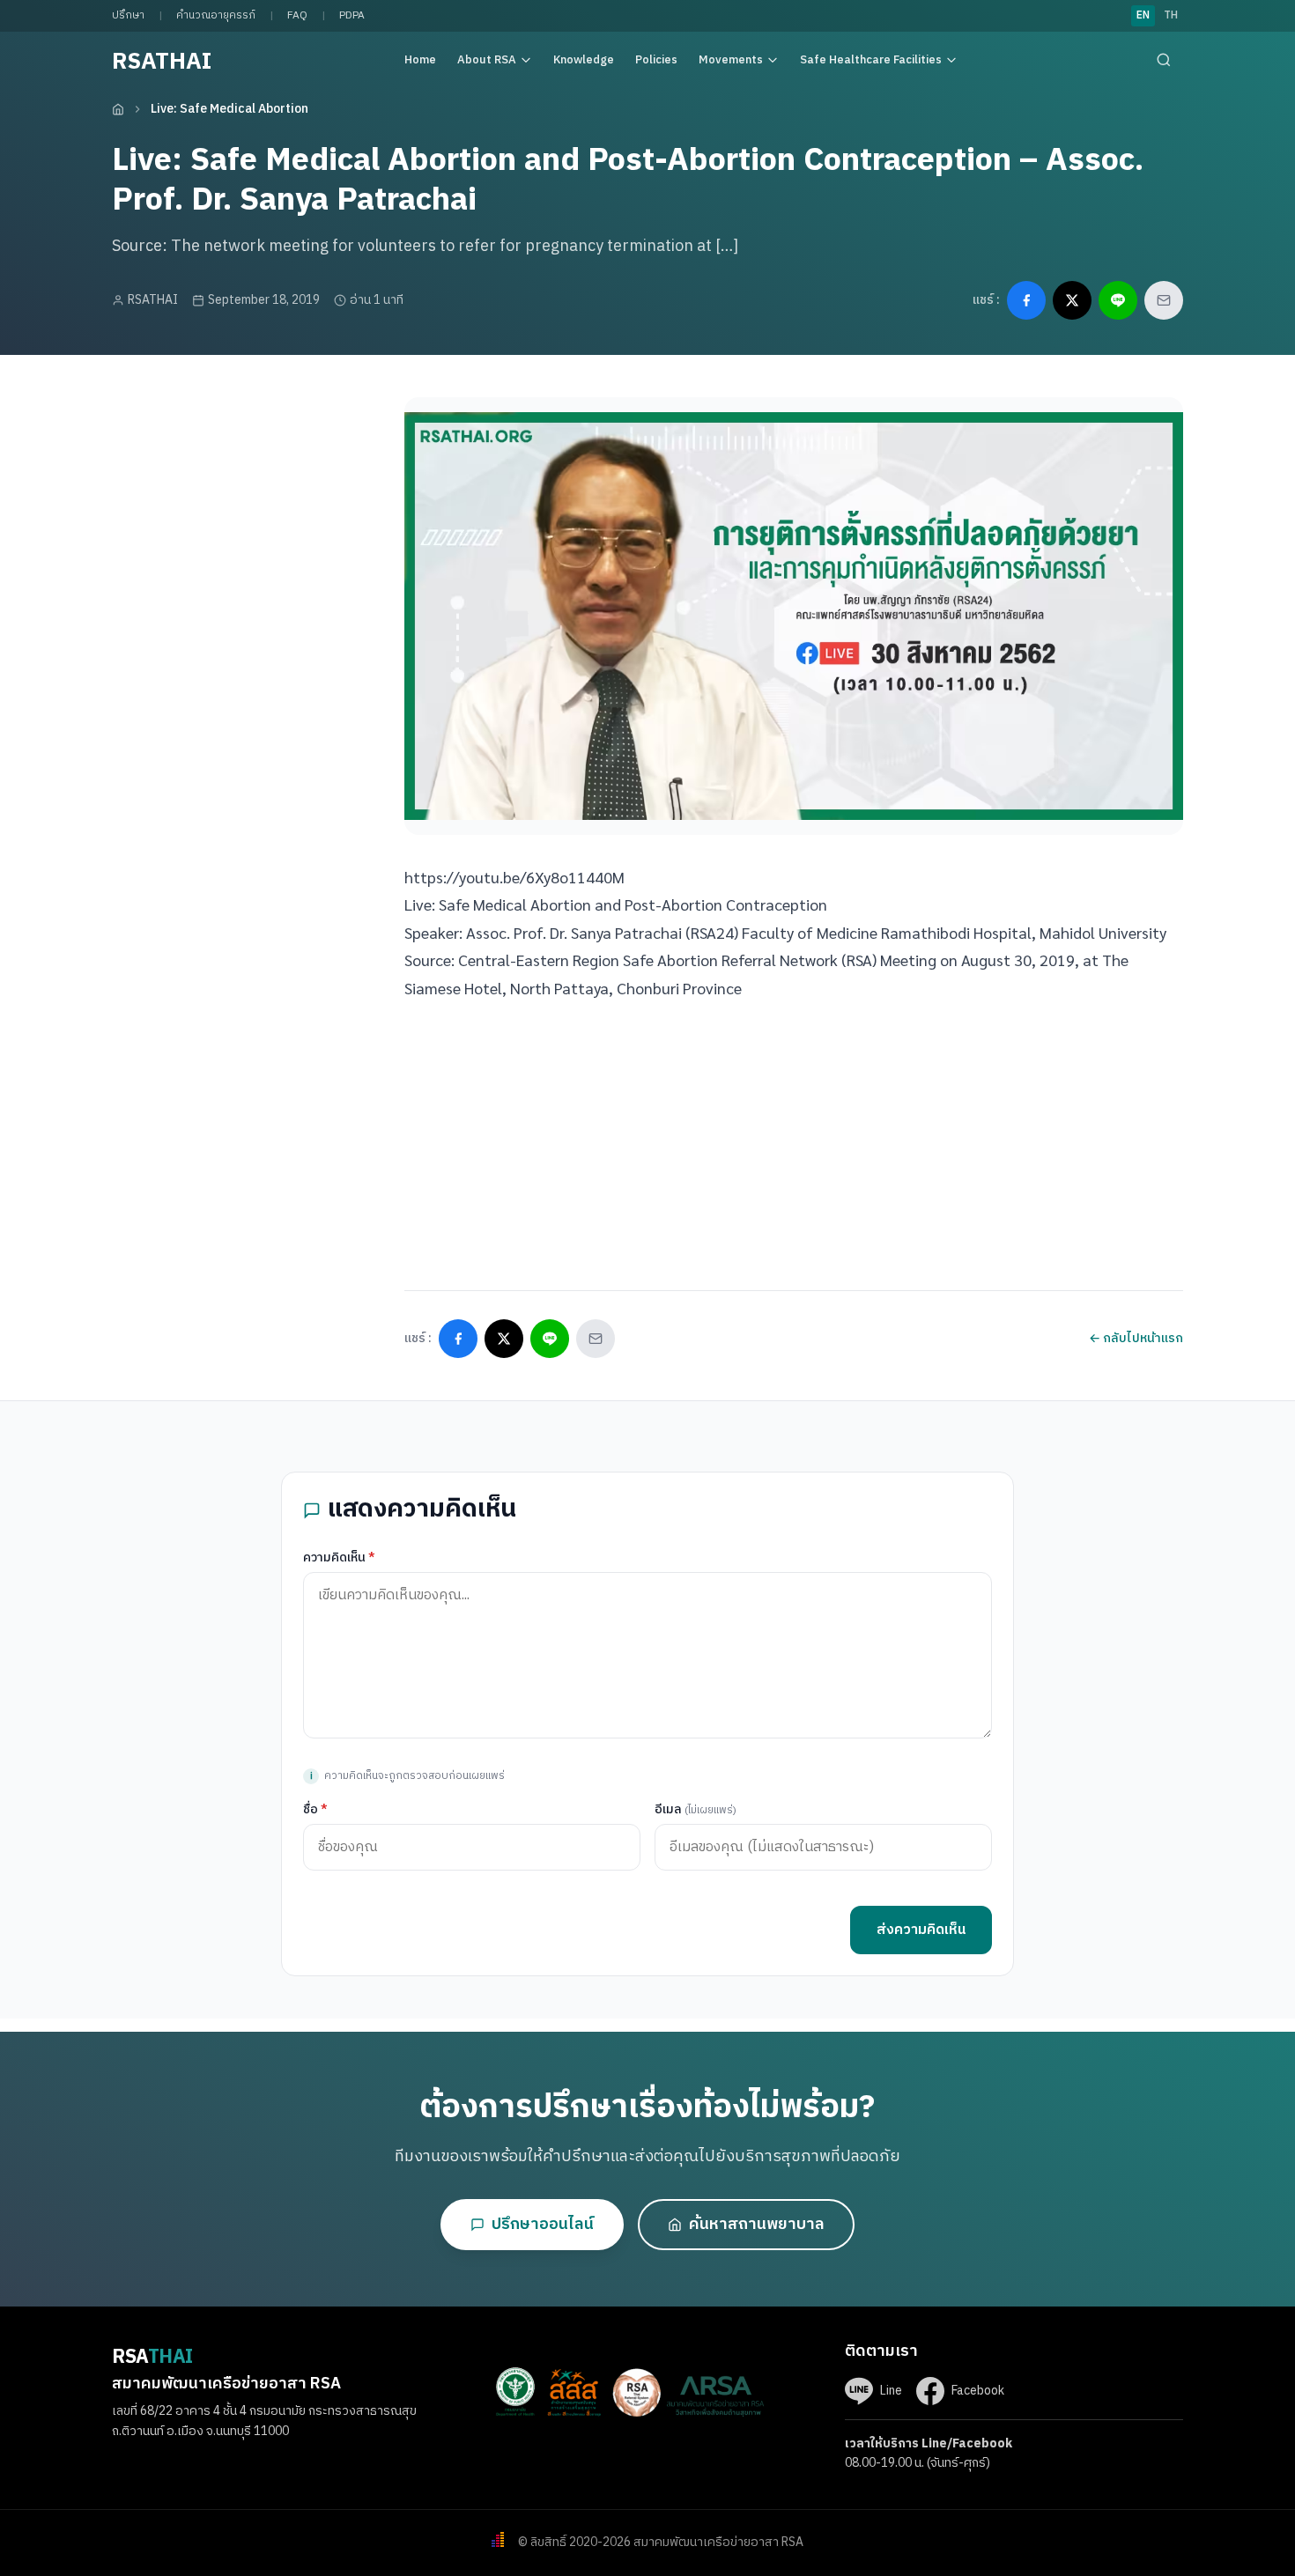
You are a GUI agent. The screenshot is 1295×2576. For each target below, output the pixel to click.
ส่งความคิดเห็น (921, 1930)
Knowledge (584, 60)
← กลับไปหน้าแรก (1136, 1338)
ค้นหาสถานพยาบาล (757, 2225)
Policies (656, 60)
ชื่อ (315, 1809)
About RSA (487, 60)
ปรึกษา (128, 15)
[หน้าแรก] (118, 109)
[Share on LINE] (1118, 300)
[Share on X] (1072, 300)
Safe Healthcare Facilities (871, 60)
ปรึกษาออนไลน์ (543, 2225)
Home (420, 60)
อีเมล (696, 1809)
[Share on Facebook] (1026, 300)
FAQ (297, 15)
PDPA (352, 15)
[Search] (1164, 60)
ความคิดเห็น (339, 1557)
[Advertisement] (244, 507)
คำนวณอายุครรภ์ (216, 15)
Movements (731, 60)
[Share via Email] (1164, 300)
